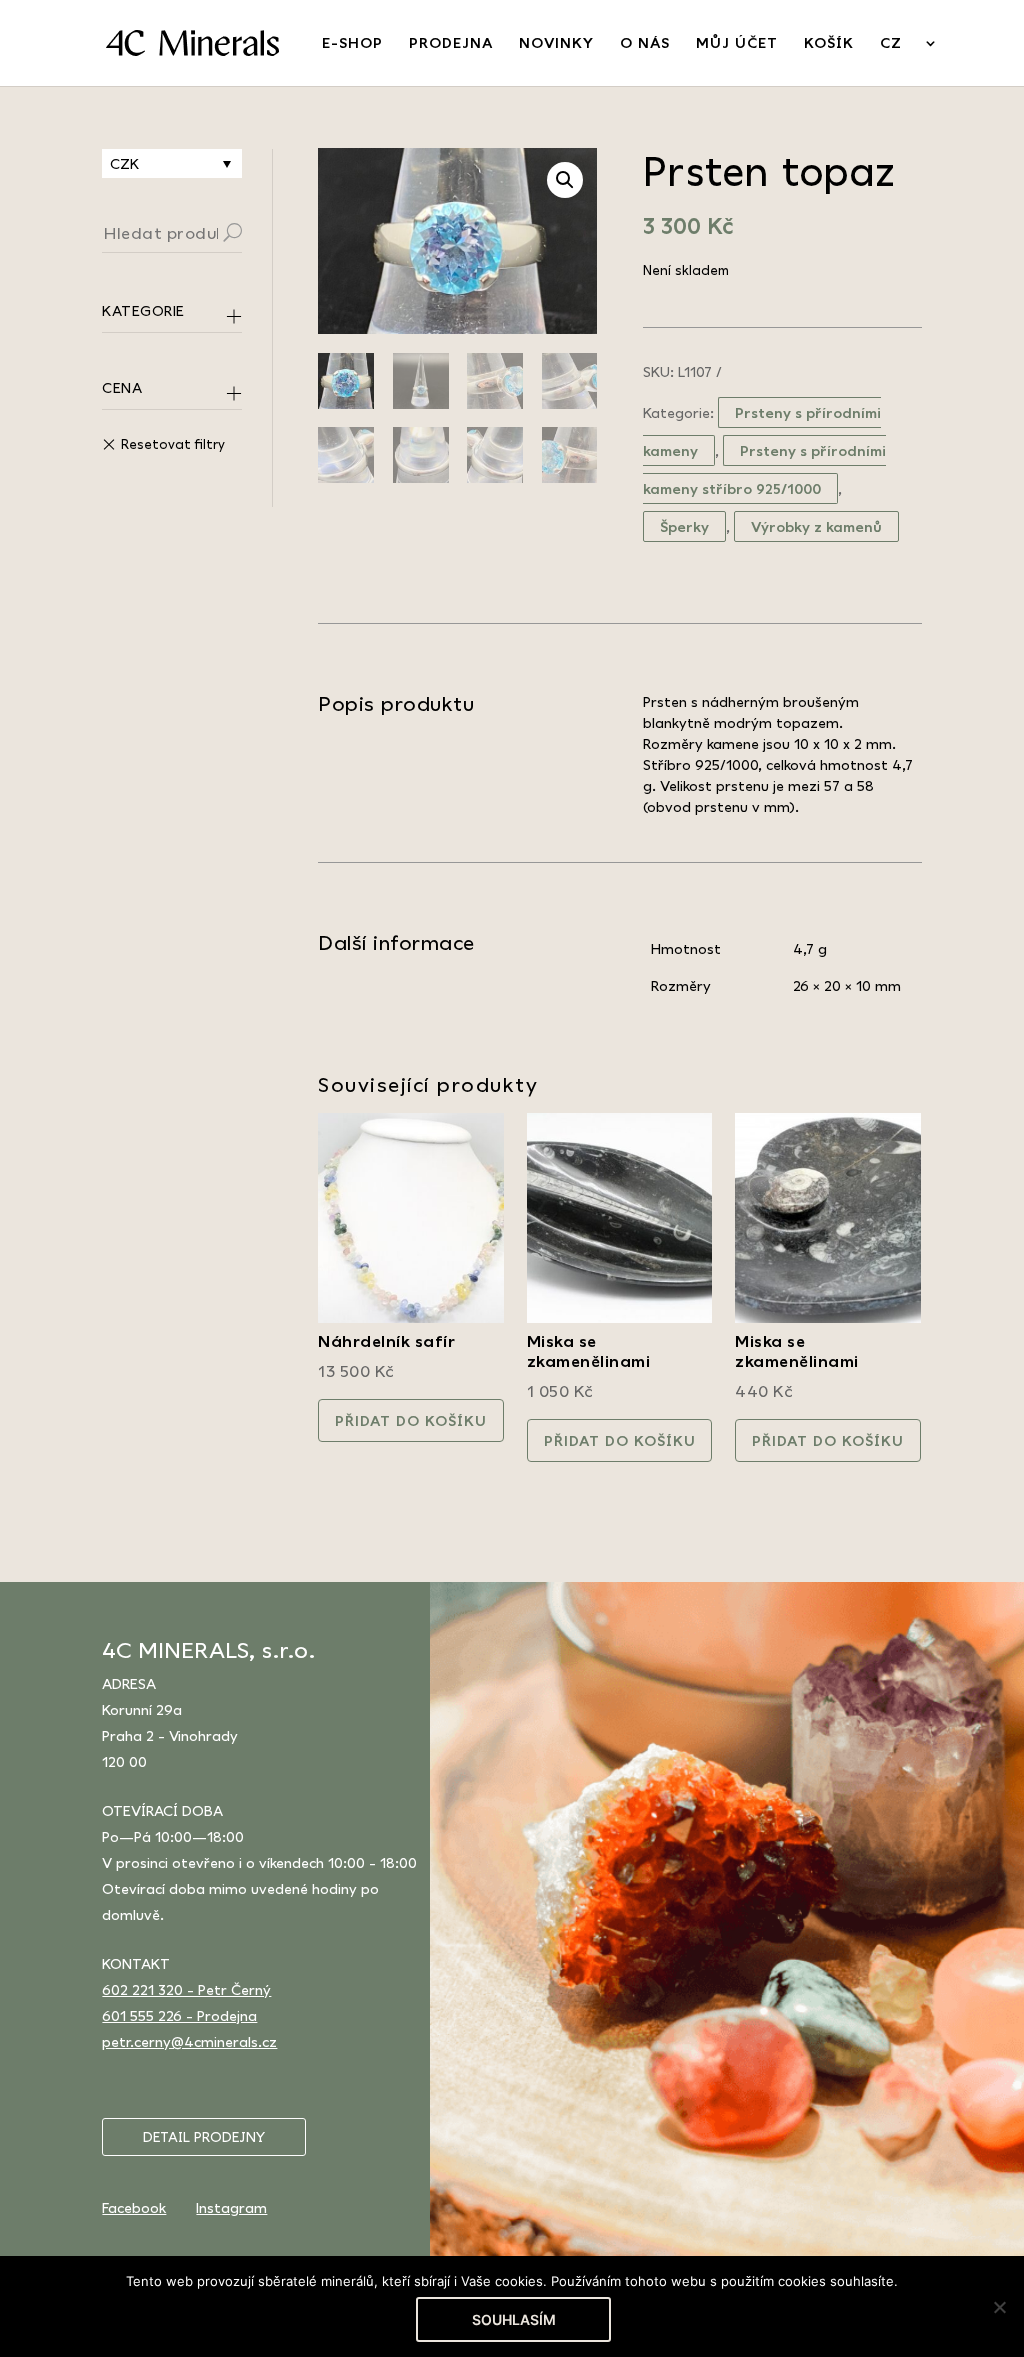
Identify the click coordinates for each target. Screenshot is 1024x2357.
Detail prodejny (204, 2137)
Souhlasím (514, 2319)
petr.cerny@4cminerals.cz (189, 2041)
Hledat (257, 235)
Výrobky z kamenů (816, 526)
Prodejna (451, 43)
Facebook (134, 2207)
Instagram (231, 2207)
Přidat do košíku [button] (411, 1420)
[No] (999, 2307)
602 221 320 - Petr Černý (186, 1989)
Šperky (684, 526)
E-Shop (352, 43)
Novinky (556, 43)
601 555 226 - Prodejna (179, 2015)
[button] (565, 180)
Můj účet (737, 43)
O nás (645, 43)
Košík (829, 43)
